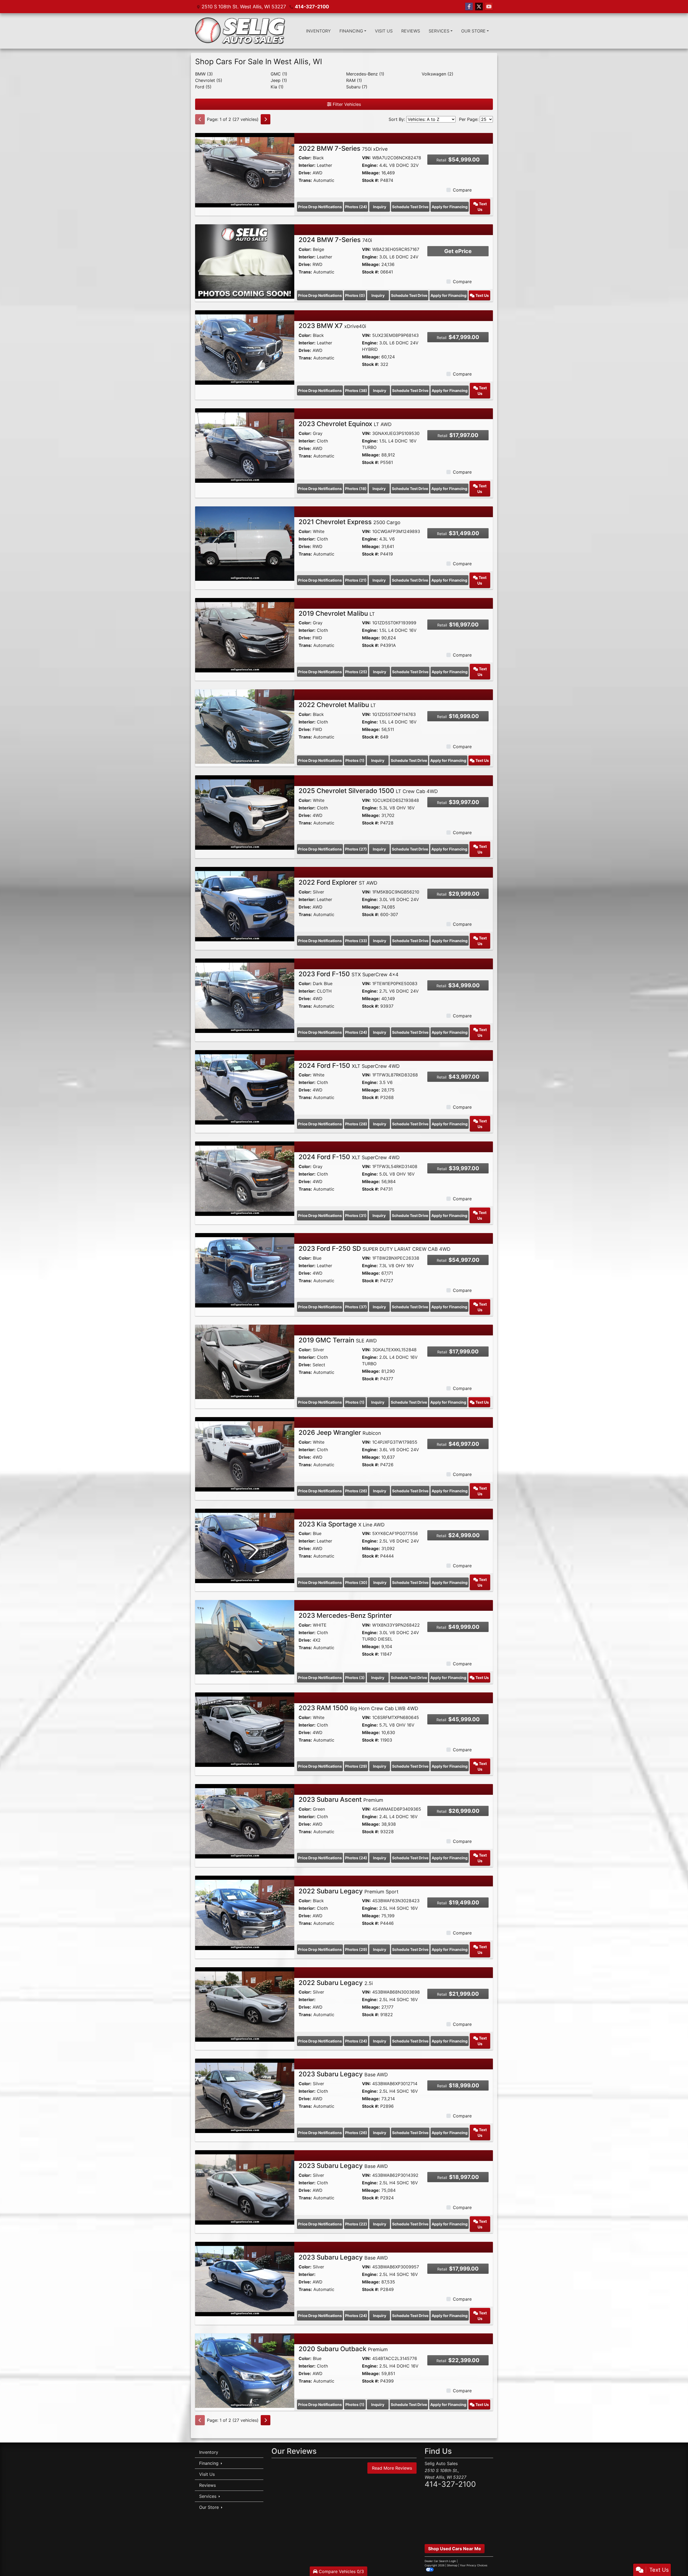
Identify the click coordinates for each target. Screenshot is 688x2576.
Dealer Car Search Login (440, 2561)
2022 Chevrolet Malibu (337, 705)
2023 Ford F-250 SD (375, 1249)
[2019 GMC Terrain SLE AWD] (245, 1361)
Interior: (307, 165)
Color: (305, 158)
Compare (462, 190)
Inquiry (380, 207)
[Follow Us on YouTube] (489, 7)
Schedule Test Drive (410, 207)
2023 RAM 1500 (358, 1708)
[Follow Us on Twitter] (479, 7)
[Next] (266, 119)
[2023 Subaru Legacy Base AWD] (245, 2095)
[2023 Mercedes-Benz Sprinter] (245, 1637)
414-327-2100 (312, 7)
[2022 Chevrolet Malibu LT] (245, 726)
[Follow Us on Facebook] (469, 7)
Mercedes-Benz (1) (365, 74)
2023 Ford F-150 (349, 974)
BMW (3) (204, 74)
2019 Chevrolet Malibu (337, 613)
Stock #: (370, 180)
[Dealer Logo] (240, 31)
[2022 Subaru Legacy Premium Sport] (245, 1912)
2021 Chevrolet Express (350, 522)
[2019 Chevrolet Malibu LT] (245, 635)
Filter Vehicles (346, 104)
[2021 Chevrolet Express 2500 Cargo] (245, 543)
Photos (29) (356, 1766)
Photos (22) (356, 2224)
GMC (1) (279, 74)
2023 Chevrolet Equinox (345, 424)
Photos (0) (355, 295)
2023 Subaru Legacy (343, 2074)
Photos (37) (356, 1307)
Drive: (305, 173)
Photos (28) (356, 1124)
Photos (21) (356, 580)
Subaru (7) (357, 87)
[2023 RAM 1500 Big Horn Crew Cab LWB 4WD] (245, 1729)
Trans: (305, 180)
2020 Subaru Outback (343, 2349)
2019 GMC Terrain (338, 1340)
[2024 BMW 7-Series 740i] (245, 261)
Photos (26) (356, 1491)
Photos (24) (356, 207)
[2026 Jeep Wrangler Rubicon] (245, 1454)
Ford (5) (203, 87)
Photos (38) (356, 390)
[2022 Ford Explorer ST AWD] (245, 904)
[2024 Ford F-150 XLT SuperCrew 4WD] (245, 1087)
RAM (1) (354, 80)
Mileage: (371, 173)
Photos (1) (355, 760)
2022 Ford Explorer (338, 882)
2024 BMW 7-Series (335, 240)
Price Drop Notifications (320, 207)
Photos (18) (356, 489)
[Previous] (200, 119)
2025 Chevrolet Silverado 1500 (368, 791)
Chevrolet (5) (209, 80)
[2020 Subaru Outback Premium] (245, 2370)
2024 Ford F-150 (349, 1066)
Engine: (370, 165)
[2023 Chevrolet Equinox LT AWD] (245, 445)
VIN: (366, 158)
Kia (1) (277, 87)
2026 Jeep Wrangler (340, 1433)
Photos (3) (355, 1678)
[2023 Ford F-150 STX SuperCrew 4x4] (245, 995)
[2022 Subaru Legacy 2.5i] (245, 2004)
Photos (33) (356, 941)
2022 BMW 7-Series (343, 148)
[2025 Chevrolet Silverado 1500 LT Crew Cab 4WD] (245, 812)
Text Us (482, 207)
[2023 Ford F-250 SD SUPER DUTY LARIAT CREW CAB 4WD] (245, 1270)
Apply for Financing (450, 207)
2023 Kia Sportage (342, 1524)
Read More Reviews (392, 2468)
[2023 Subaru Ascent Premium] (245, 1821)
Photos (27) (356, 849)
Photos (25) (356, 672)
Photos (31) (356, 1215)
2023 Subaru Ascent (341, 1799)
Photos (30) (356, 1582)
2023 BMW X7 (332, 326)
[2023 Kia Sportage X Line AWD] (245, 1545)
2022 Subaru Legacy (349, 1891)
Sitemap (452, 2565)
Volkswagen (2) (438, 74)
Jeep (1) (279, 80)
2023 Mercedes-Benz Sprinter (345, 1615)
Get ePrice (458, 251)
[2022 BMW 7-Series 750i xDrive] (245, 170)
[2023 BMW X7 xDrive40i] (245, 347)
